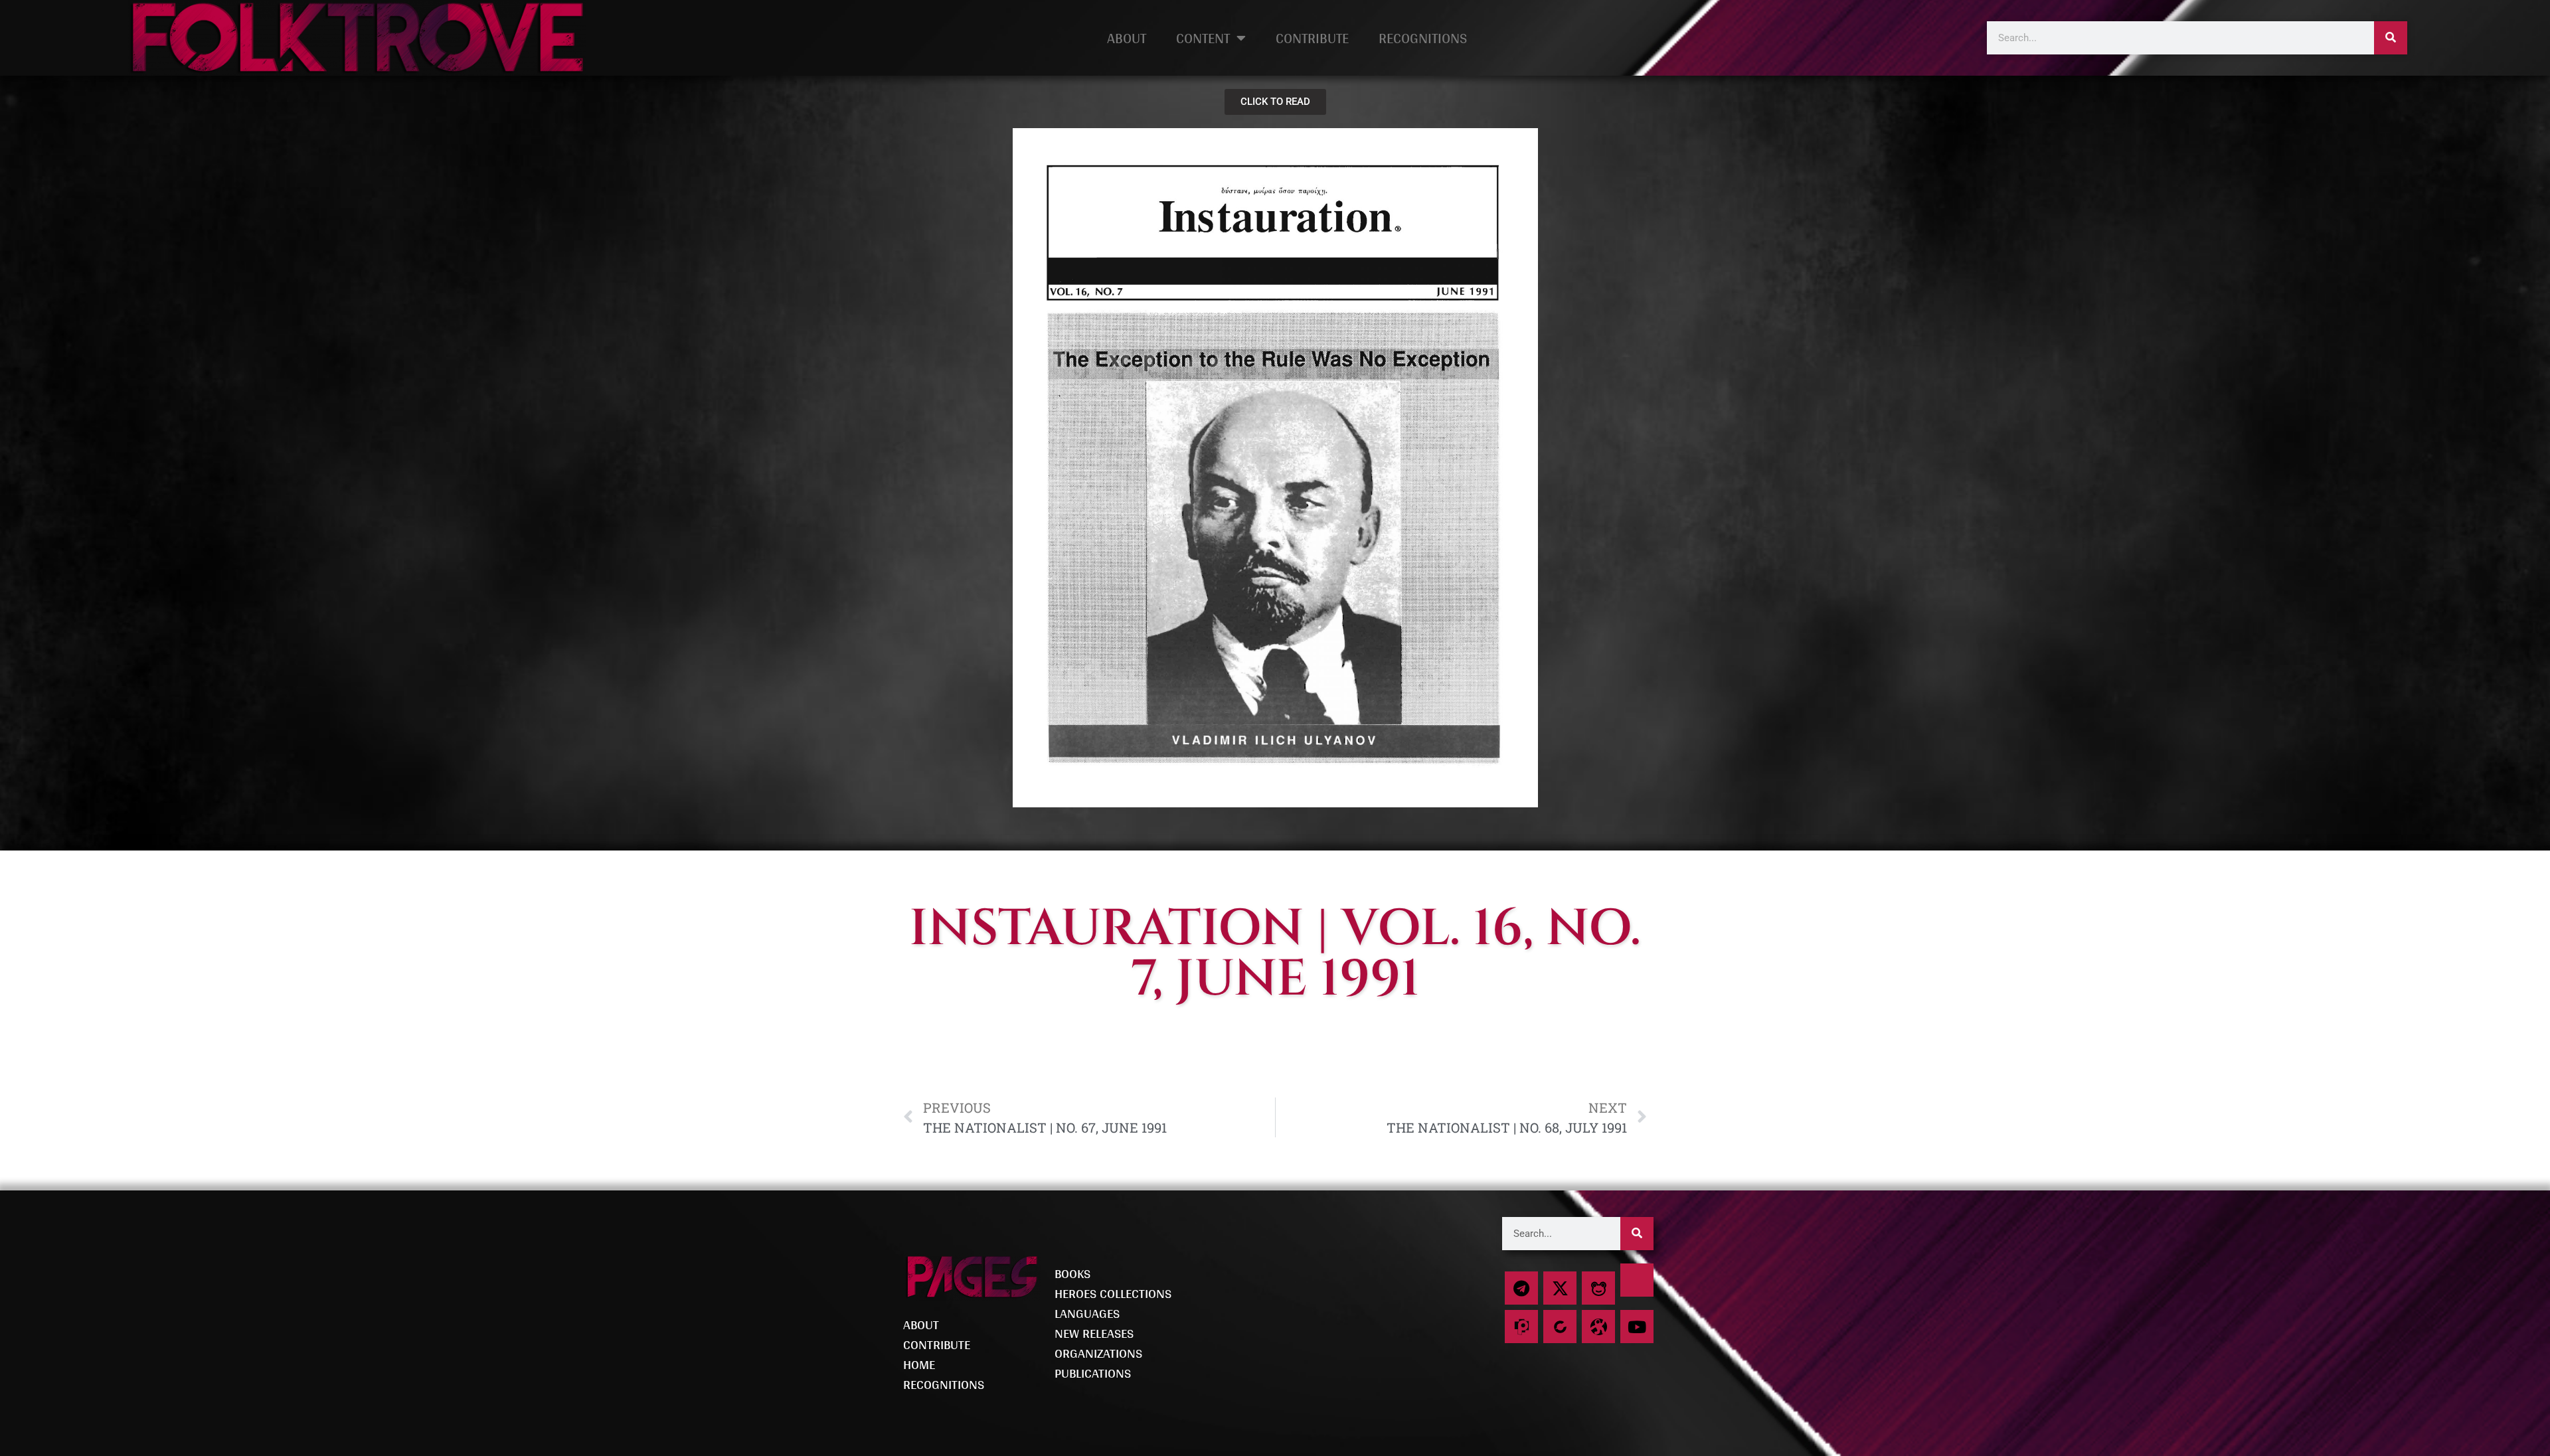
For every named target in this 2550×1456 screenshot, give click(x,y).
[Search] (2391, 38)
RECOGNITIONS (1423, 38)
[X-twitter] (1560, 1288)
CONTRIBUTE (1312, 38)
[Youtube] (1637, 1327)
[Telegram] (1521, 1288)
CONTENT (1203, 38)
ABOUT (1127, 38)
